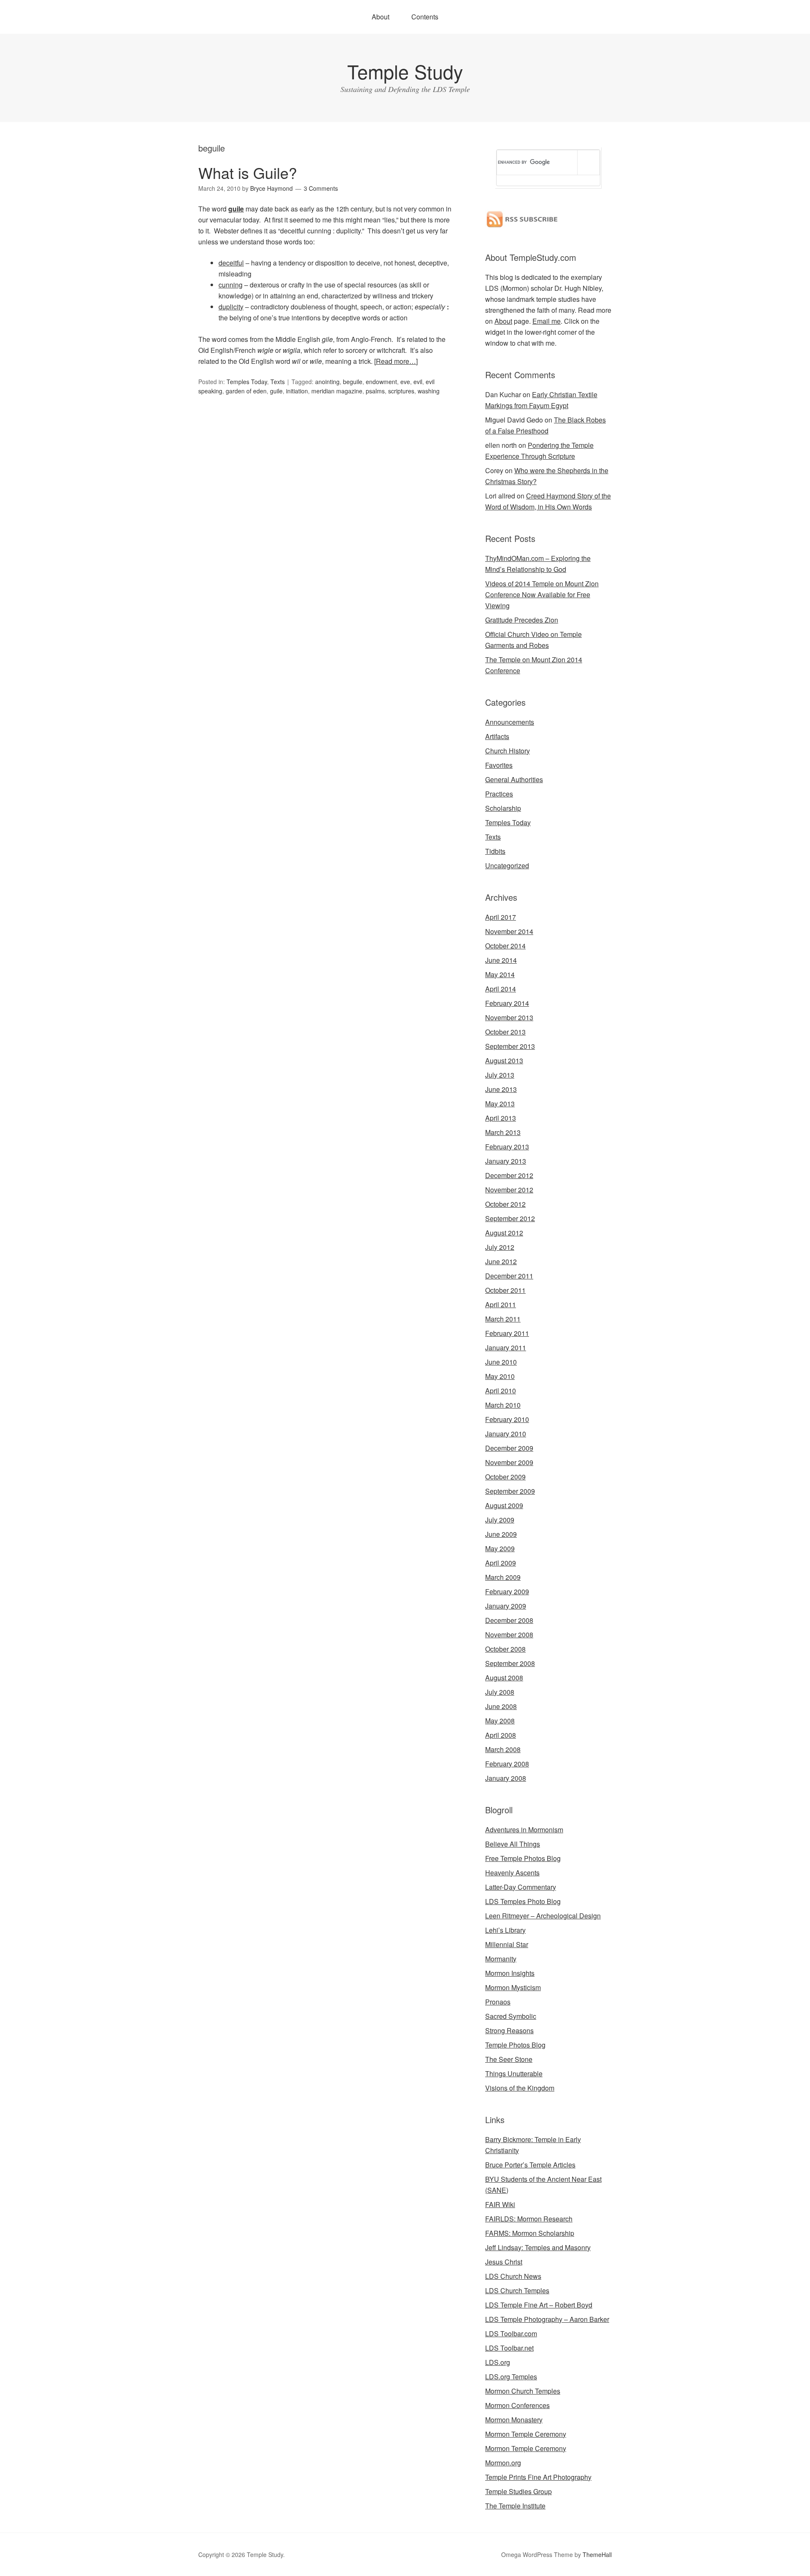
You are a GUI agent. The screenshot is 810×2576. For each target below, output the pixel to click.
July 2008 (500, 1692)
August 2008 (504, 1678)
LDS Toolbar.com (511, 2334)
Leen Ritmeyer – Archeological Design (543, 1916)
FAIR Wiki (500, 2204)
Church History (508, 751)
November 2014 (509, 931)
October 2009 (505, 1477)
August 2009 (504, 1505)
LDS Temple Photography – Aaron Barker (547, 2319)
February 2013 (507, 1147)
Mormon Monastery (514, 2420)
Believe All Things (513, 1844)
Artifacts (497, 736)
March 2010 (503, 1405)
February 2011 (507, 1333)
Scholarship (503, 808)
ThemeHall (597, 2554)
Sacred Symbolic (511, 2016)
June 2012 (501, 1261)
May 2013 (500, 1104)
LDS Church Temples (517, 2290)
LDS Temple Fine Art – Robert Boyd (539, 2305)
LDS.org (498, 2362)
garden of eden (246, 391)
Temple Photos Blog (515, 2045)
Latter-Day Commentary (521, 1887)
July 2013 (500, 1075)
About (381, 17)
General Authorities (514, 779)
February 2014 (507, 1003)
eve (405, 382)
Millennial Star (507, 1944)
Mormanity (501, 1959)
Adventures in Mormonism (524, 1830)
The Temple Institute (515, 2506)
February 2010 (507, 1419)
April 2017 (501, 917)
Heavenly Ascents (512, 1873)
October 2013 (505, 1032)
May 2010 (500, 1376)
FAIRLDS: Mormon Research (529, 2219)
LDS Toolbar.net (509, 2348)
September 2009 (510, 1491)
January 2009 (506, 1606)
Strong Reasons (509, 2030)
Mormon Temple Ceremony (526, 2434)
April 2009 (501, 1563)
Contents (425, 17)
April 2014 (501, 989)
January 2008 (506, 1778)
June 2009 (501, 1534)
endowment (381, 382)
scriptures (401, 391)
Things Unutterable (514, 2074)
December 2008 (509, 1620)
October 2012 (505, 1204)
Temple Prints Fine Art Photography (538, 2477)
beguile (353, 382)
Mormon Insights (510, 1973)
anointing (327, 382)
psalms (375, 391)
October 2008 (505, 1649)
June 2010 (501, 1362)
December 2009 (509, 1448)
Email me (547, 321)
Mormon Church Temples (523, 2391)
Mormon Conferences (517, 2405)
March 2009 (503, 1577)
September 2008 (510, 1663)
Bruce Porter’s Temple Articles (530, 2165)
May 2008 (500, 1721)
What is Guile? (248, 172)
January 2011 (506, 1348)
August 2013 (504, 1060)
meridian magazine (337, 391)
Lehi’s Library (505, 1930)
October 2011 (505, 1290)
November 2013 (509, 1017)
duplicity (231, 307)
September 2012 (510, 1218)
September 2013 (510, 1046)
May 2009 (500, 1548)
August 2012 (504, 1233)
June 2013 (501, 1089)
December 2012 (509, 1175)
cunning (231, 285)
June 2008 (501, 1706)
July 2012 (500, 1247)
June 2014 (501, 960)
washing (429, 391)
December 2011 (509, 1276)
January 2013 (506, 1161)
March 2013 (503, 1132)
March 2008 (503, 1749)
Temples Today (247, 382)
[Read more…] (396, 361)
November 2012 (509, 1190)
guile (236, 209)
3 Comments (321, 188)
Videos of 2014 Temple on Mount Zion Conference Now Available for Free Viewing (542, 595)
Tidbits (495, 851)
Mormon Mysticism (513, 1987)
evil (418, 382)
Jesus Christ (504, 2262)
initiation (297, 391)
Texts (278, 382)
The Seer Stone (509, 2059)
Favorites (499, 765)
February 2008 (507, 1764)
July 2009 (500, 1520)
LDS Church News (513, 2276)
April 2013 (501, 1118)
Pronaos (498, 2002)
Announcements (510, 722)
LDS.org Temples (511, 2377)
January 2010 (506, 1434)
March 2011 (503, 1319)
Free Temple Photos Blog (523, 1858)
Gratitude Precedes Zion (522, 620)
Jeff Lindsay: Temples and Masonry (538, 2247)
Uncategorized (507, 865)
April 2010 (501, 1391)
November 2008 (509, 1635)
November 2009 (509, 1462)
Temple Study (405, 71)
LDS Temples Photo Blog (523, 1901)
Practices (499, 794)
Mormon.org (503, 2463)
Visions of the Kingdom (520, 2088)
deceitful (231, 263)
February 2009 (507, 1591)
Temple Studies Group (518, 2491)
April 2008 (501, 1735)
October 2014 (505, 946)
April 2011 (501, 1304)
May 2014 (500, 974)
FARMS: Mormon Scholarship (530, 2233)
